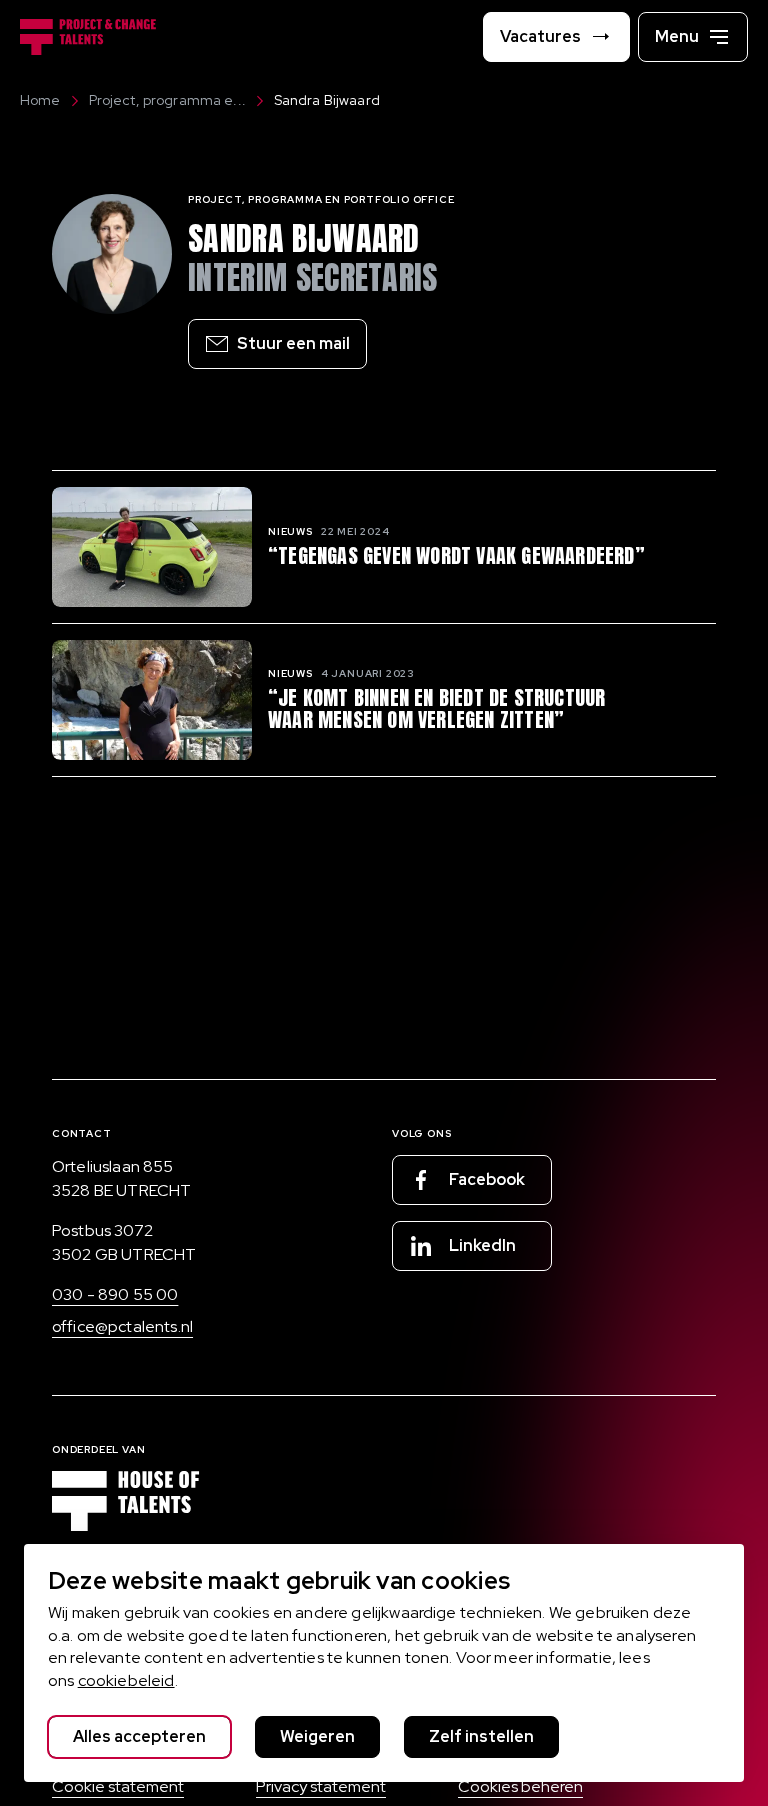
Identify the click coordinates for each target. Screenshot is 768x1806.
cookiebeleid (126, 1680)
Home (40, 100)
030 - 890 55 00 (115, 1294)
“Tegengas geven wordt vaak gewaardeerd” (456, 556)
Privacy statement (321, 1786)
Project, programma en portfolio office (321, 199)
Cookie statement (118, 1786)
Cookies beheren (520, 1786)
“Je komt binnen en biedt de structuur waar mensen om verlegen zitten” (436, 709)
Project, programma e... (167, 100)
